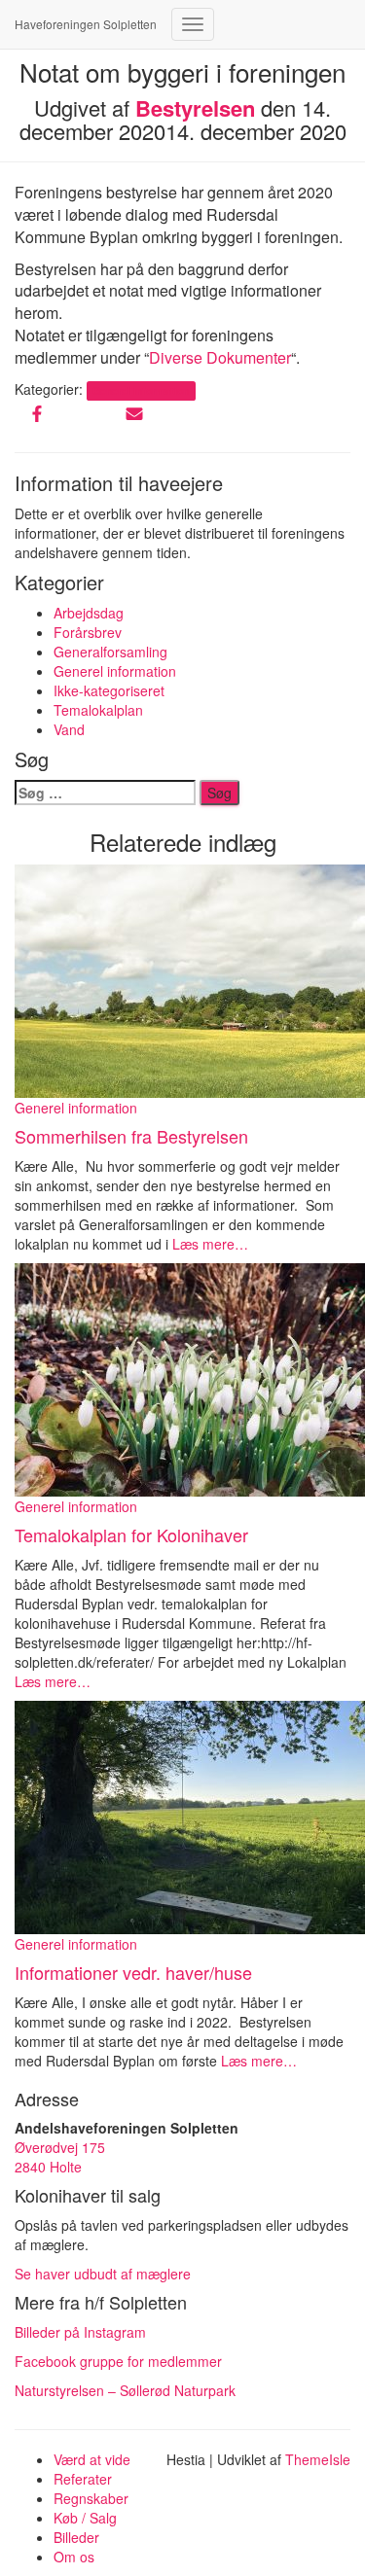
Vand (69, 729)
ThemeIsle (318, 2459)
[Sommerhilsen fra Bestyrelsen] (190, 979)
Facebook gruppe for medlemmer (118, 2361)
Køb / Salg (85, 2518)
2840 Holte (48, 2167)
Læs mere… (208, 1244)
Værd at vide (92, 2459)
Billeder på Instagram (80, 2332)
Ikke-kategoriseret (109, 690)
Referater (83, 2479)
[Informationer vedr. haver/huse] (190, 1815)
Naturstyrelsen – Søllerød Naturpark (125, 2390)
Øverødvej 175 (60, 2147)
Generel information (141, 390)
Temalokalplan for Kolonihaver (131, 1535)
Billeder (76, 2537)
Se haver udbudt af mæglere (105, 2274)
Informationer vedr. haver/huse (133, 1972)
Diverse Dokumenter (220, 357)
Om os (74, 2557)
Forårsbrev (88, 632)
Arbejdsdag (89, 613)
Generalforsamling (110, 652)
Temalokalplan (98, 710)
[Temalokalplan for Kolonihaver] (190, 1378)
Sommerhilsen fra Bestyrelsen (131, 1136)
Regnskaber (91, 2498)
